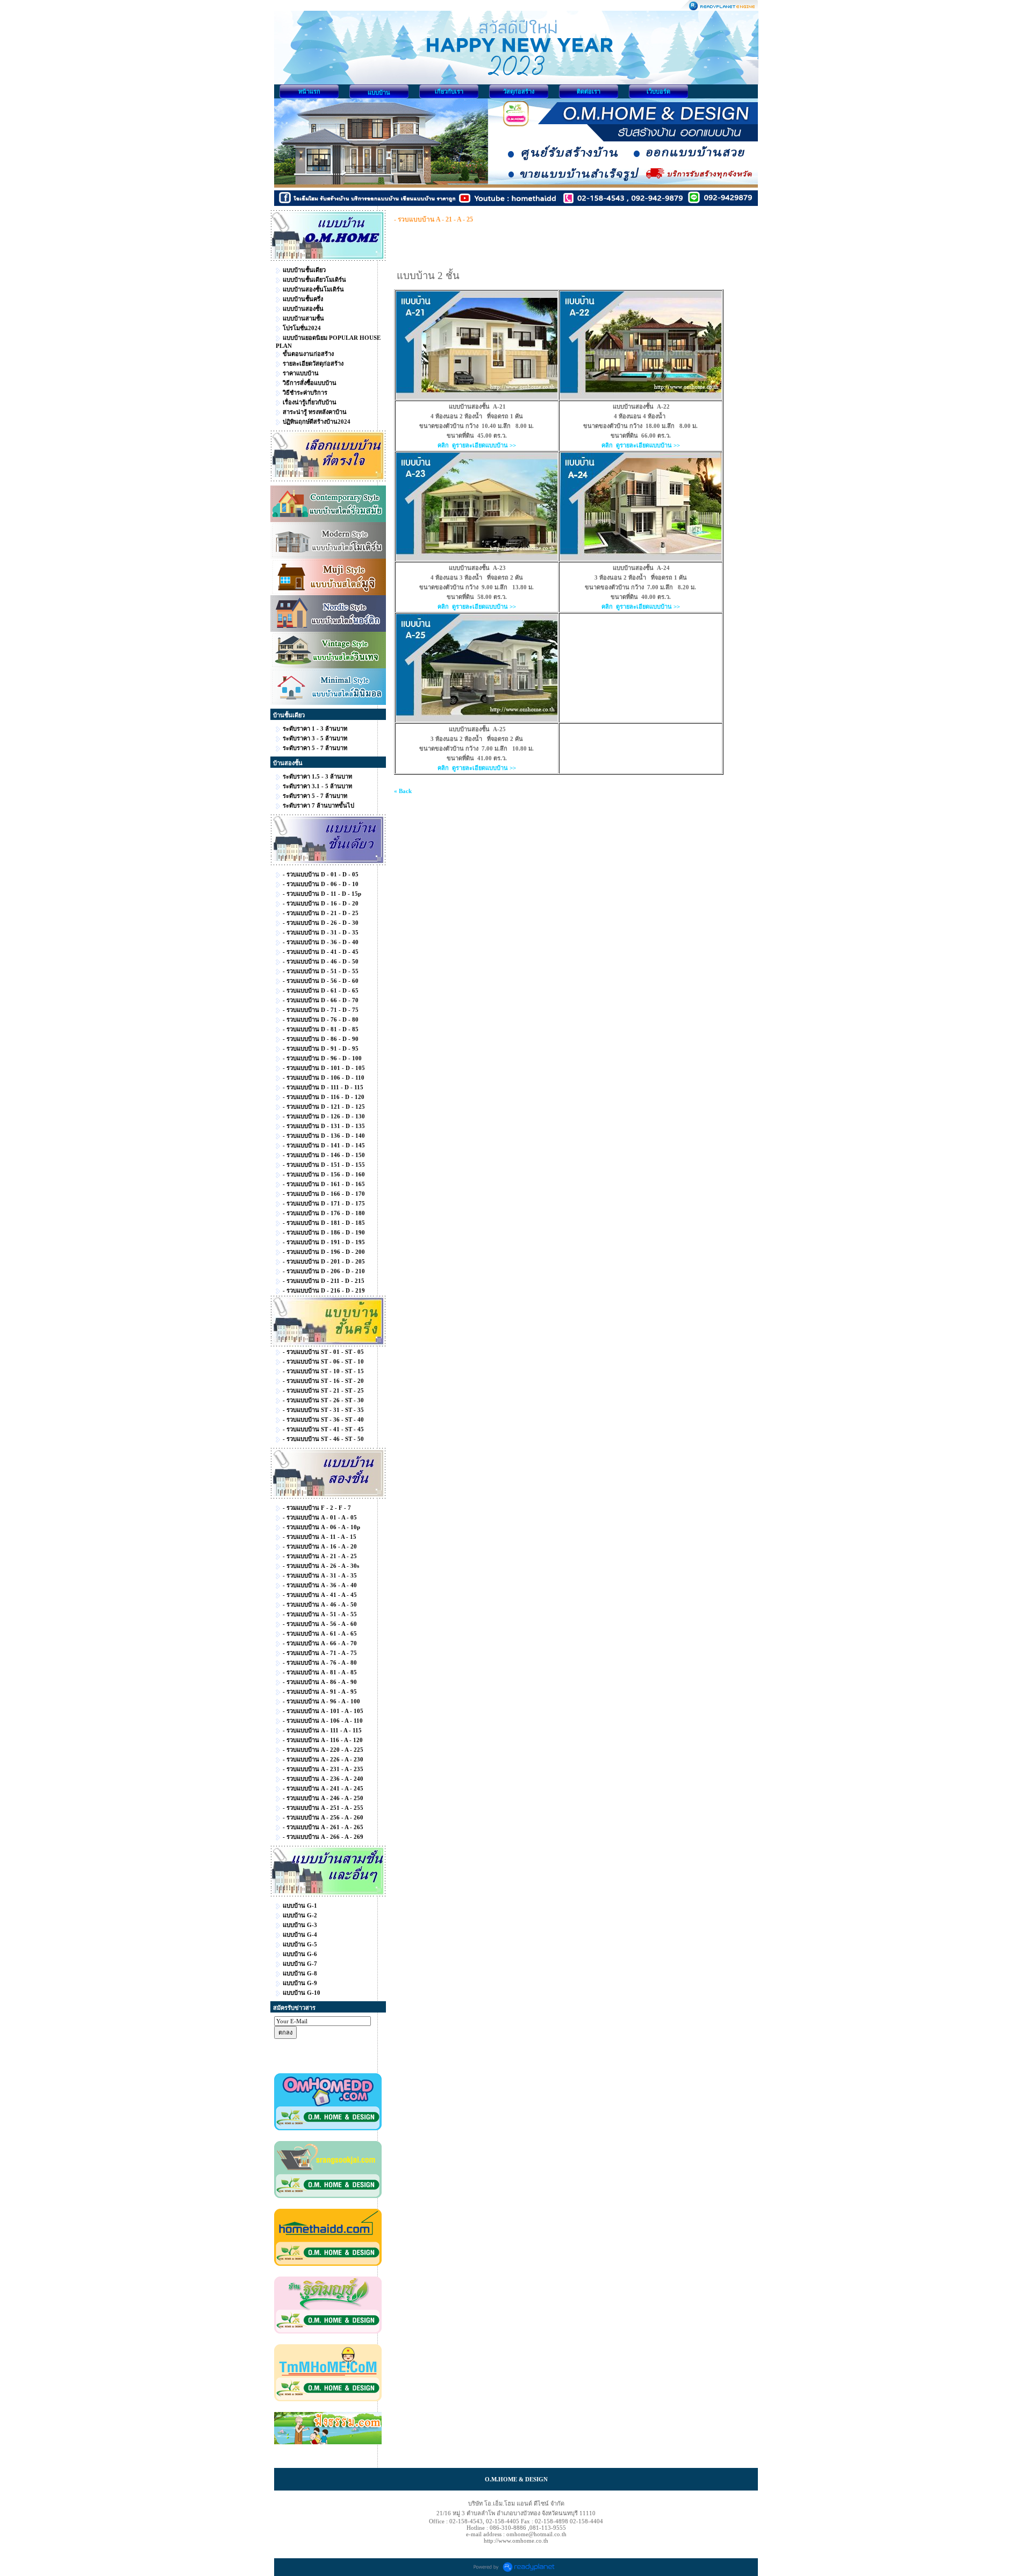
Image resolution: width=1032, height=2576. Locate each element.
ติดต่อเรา (589, 91)
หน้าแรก (309, 91)
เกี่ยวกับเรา (449, 91)
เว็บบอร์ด (658, 91)
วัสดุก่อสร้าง (519, 91)
